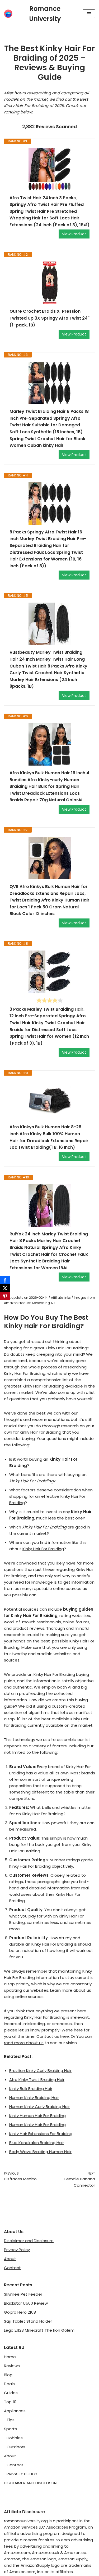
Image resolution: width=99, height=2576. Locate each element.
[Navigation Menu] (89, 14)
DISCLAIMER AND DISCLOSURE (31, 2483)
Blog (8, 2375)
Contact (12, 2268)
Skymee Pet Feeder (23, 2294)
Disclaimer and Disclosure (29, 2241)
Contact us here (53, 2036)
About (10, 2259)
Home (10, 2357)
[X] (5, 1288)
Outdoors (16, 2447)
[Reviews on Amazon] (50, 1000)
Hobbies (15, 2438)
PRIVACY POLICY (22, 2474)
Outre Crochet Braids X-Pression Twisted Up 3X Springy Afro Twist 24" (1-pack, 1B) (49, 318)
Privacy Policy (17, 2250)
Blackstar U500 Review (26, 2303)
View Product (74, 234)
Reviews (12, 2366)
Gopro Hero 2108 (20, 2312)
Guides (11, 2393)
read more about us (24, 2043)
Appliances (15, 2411)
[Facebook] (5, 1280)
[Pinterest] (5, 1296)
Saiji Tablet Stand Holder (28, 2321)
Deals (9, 2384)
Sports (10, 2429)
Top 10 (10, 2402)
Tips (11, 2420)
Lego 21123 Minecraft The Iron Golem (39, 2330)
